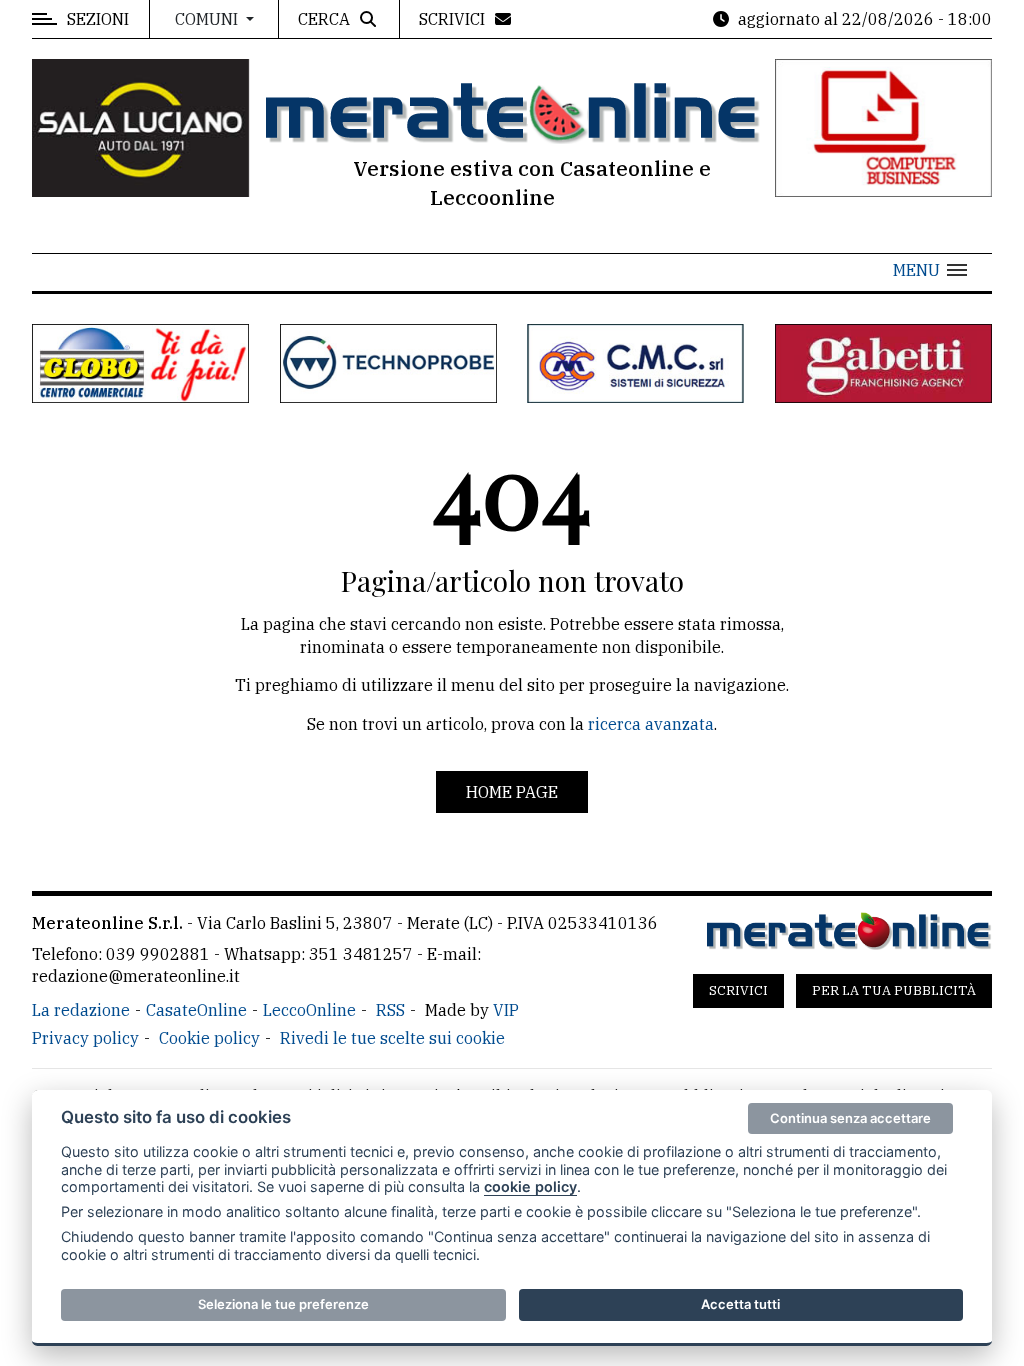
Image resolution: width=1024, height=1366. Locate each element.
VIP (506, 1010)
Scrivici (738, 990)
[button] (930, 270)
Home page (512, 792)
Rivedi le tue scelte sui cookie (392, 1038)
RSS (390, 1010)
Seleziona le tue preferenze (283, 1304)
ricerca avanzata (651, 724)
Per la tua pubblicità (894, 990)
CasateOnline (196, 1010)
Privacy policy (85, 1038)
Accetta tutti (740, 1304)
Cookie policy (209, 1038)
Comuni (208, 19)
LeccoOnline (309, 1010)
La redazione (81, 1010)
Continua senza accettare (850, 1118)
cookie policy (530, 1186)
